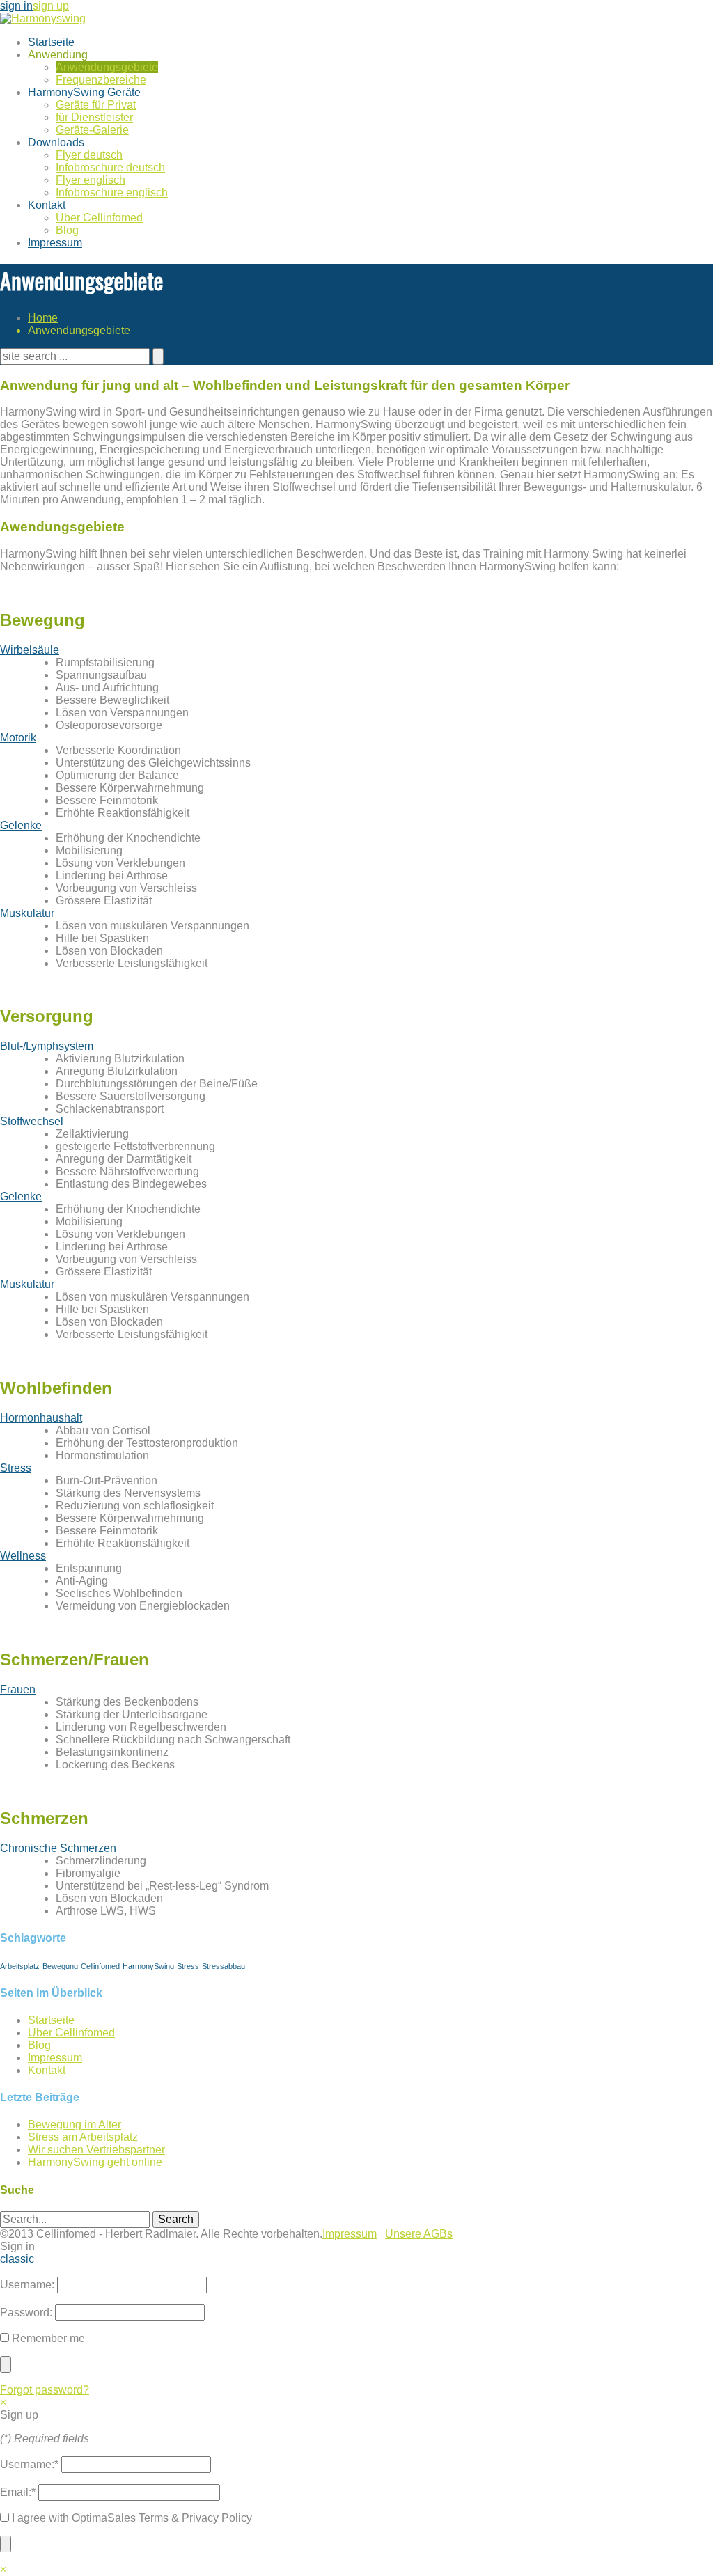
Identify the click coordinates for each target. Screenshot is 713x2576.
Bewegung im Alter (75, 2125)
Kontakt (47, 205)
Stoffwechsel (32, 1121)
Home (43, 318)
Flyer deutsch (89, 155)
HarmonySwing (148, 1966)
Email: (18, 2492)
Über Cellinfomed (99, 218)
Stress (16, 1468)
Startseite (51, 42)
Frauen (18, 1689)
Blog (67, 230)
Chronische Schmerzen (58, 1848)
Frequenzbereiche (101, 80)
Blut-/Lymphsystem (47, 1046)
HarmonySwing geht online (95, 2162)
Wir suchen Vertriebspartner (96, 2150)
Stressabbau (224, 1966)
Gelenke (21, 825)
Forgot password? (45, 2390)
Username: (27, 2285)
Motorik (18, 738)
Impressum (55, 243)
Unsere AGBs (419, 2234)
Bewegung (60, 1966)
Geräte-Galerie (92, 130)
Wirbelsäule (30, 650)
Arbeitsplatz (20, 1966)
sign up (51, 6)
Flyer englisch (91, 180)
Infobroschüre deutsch (110, 167)
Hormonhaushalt (41, 1418)
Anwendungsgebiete (107, 67)
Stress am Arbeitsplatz (83, 2137)
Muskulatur (27, 913)
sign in (16, 6)
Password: (26, 2312)
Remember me (47, 2338)
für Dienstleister (94, 117)
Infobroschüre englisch (112, 193)
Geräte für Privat (96, 105)
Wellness (23, 1556)
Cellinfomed (100, 1966)
